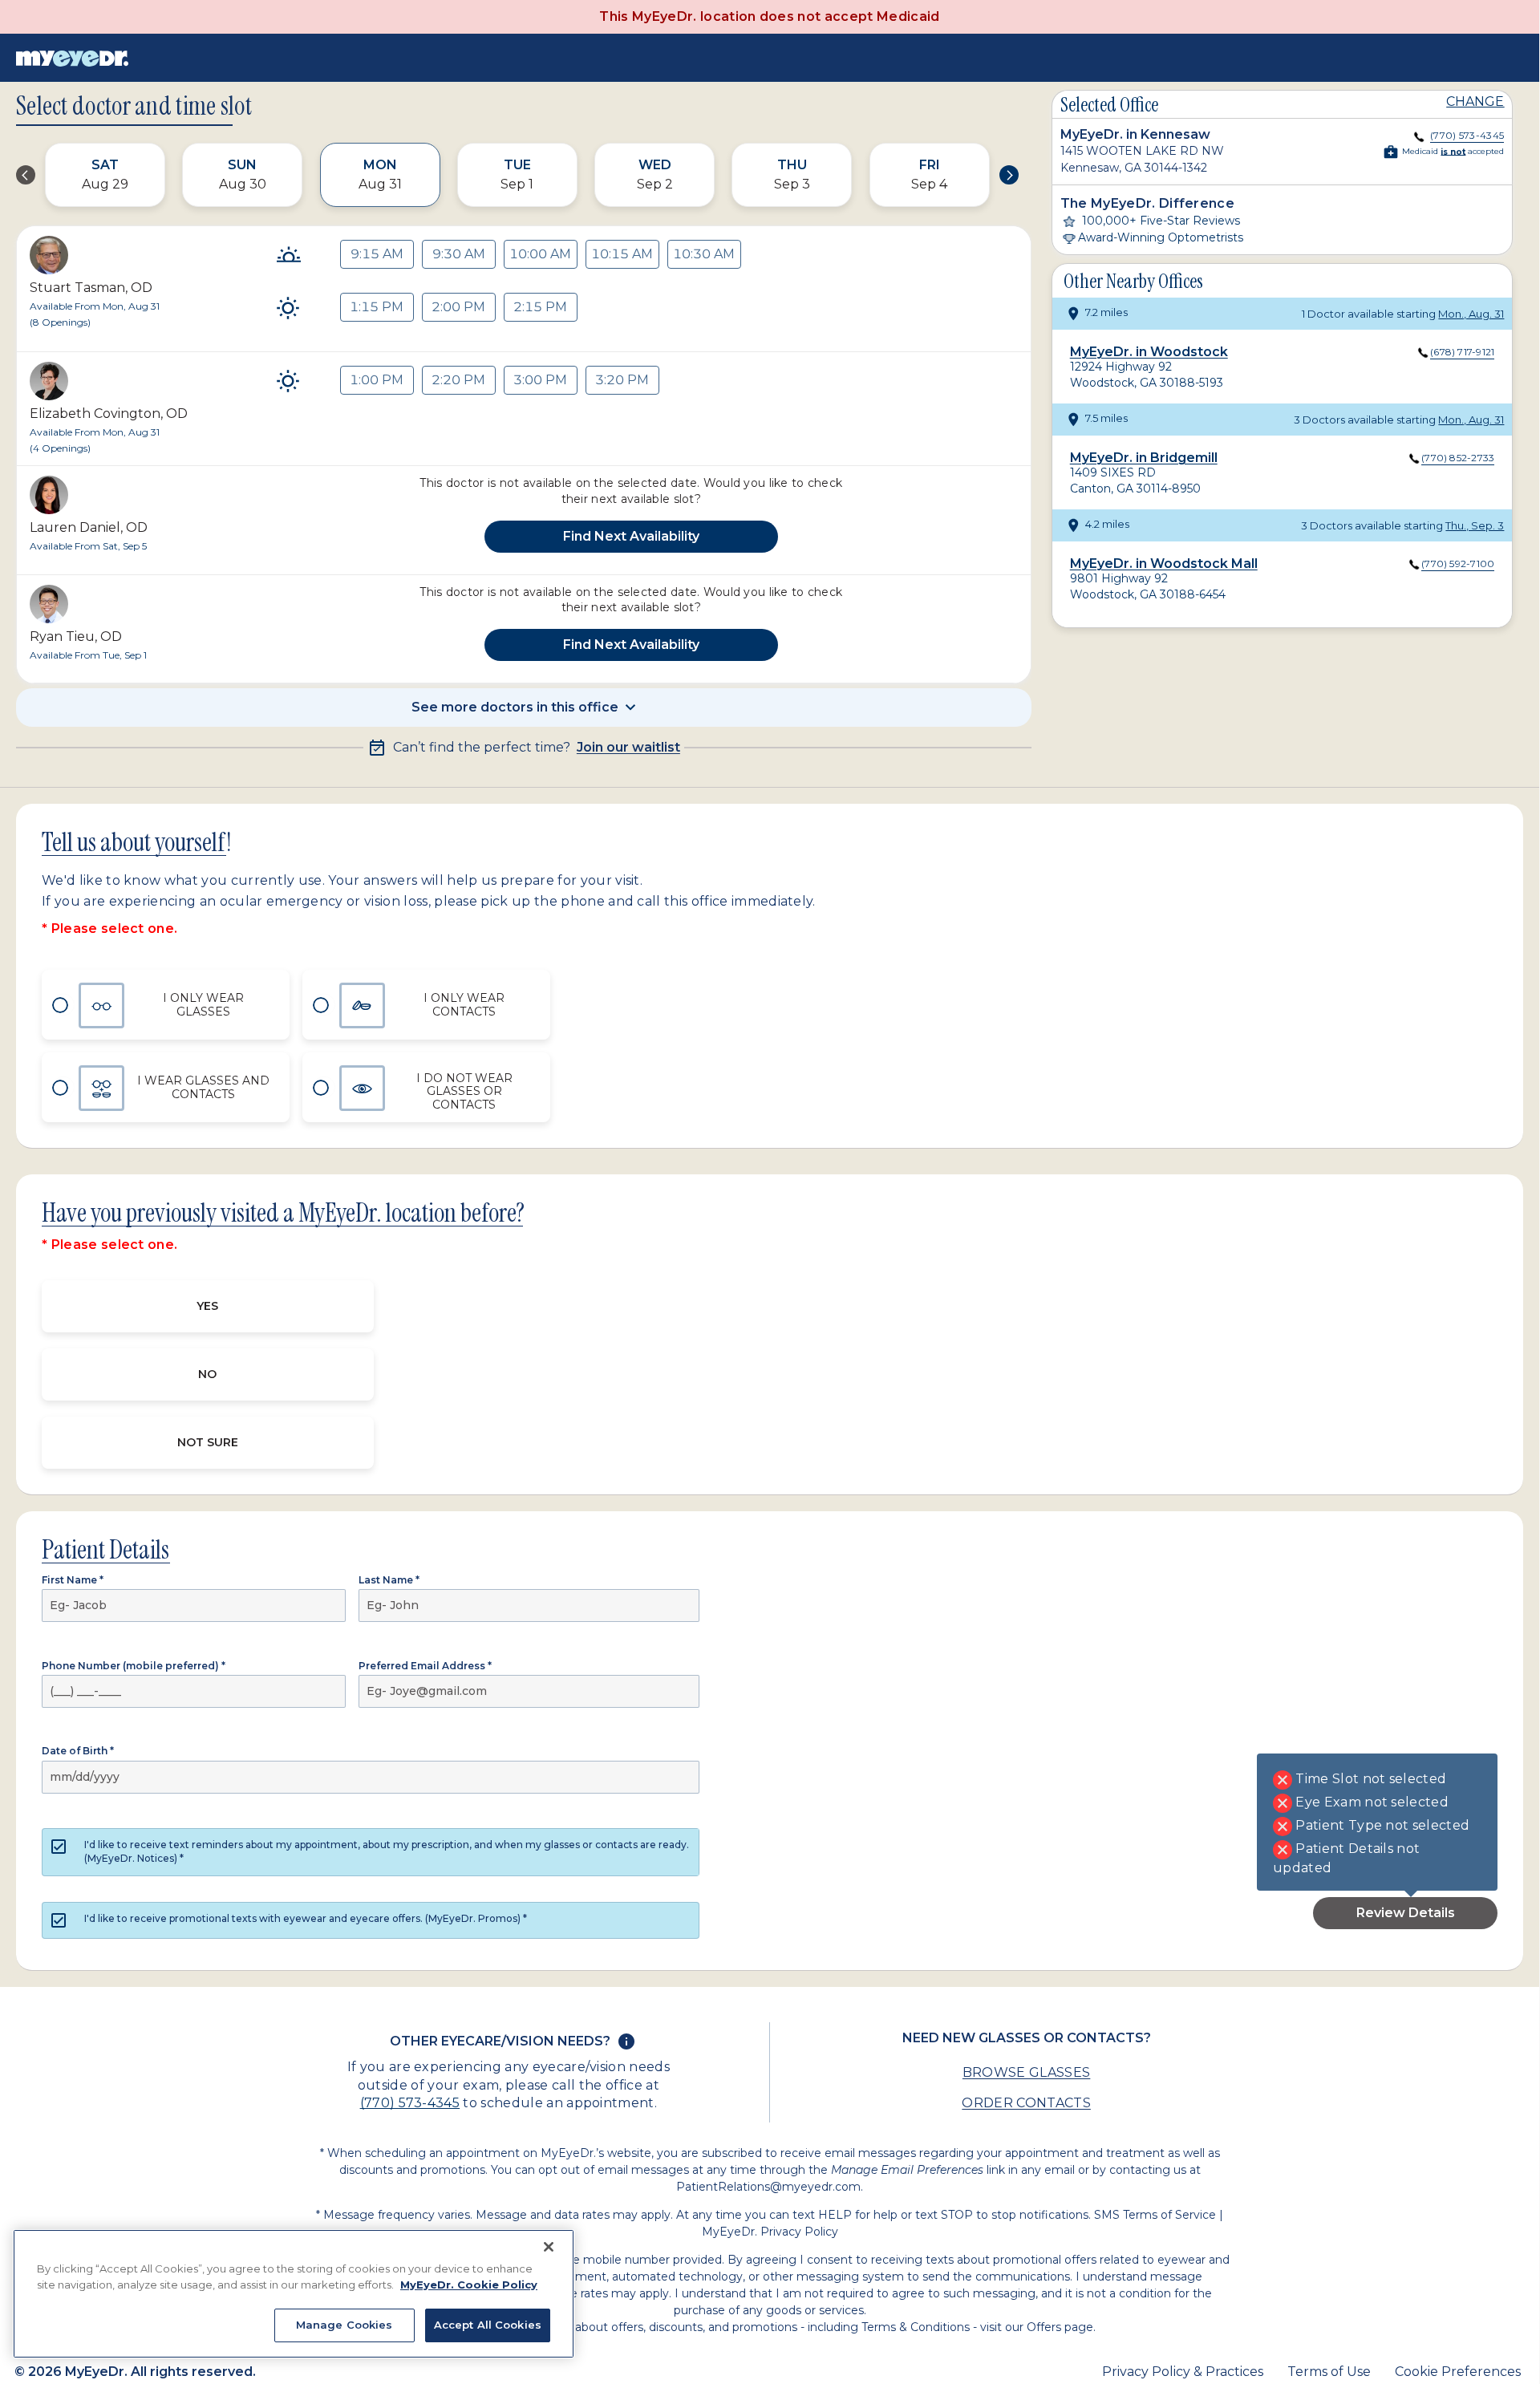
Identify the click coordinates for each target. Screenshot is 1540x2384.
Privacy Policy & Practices (1183, 2372)
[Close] (549, 2247)
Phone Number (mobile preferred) (134, 1666)
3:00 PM (540, 380)
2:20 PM (458, 380)
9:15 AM (377, 254)
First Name (73, 1580)
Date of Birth (78, 1751)
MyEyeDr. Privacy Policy (770, 2232)
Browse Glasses (1026, 2072)
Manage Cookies (344, 2325)
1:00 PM (377, 380)
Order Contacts (1026, 2103)
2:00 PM (458, 307)
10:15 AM (622, 254)
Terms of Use (1329, 2372)
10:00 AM (540, 254)
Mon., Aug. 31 (1471, 314)
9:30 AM (459, 254)
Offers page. (1061, 2327)
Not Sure (208, 1442)
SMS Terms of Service (1155, 2215)
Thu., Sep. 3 (1475, 525)
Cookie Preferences (1458, 2372)
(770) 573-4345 (410, 2103)
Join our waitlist (628, 748)
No (207, 1374)
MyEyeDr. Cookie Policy (469, 2285)
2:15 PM (540, 307)
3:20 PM (622, 380)
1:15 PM (377, 307)
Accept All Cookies (488, 2325)
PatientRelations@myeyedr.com (768, 2187)
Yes (207, 1306)
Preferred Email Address (425, 1666)
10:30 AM (704, 254)
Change (1475, 101)
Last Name (389, 1580)
